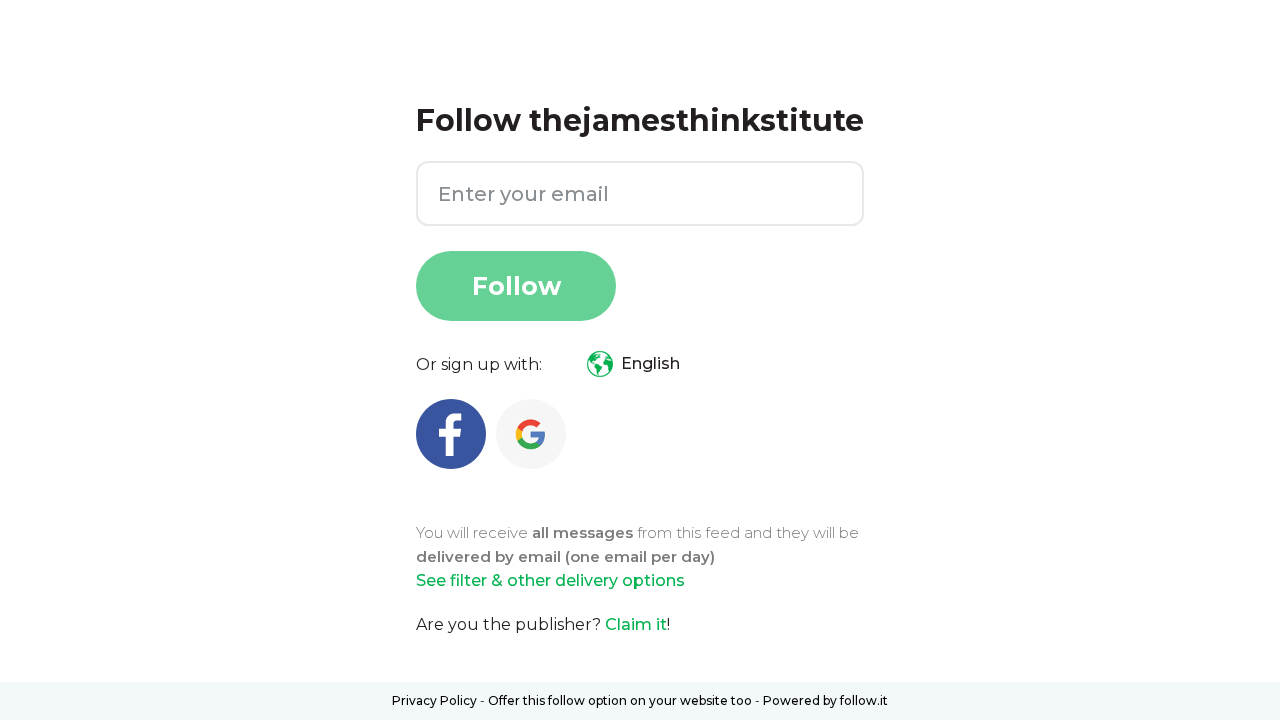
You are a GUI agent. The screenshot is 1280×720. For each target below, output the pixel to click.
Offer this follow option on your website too (620, 700)
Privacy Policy (434, 700)
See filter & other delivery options (550, 580)
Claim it (636, 624)
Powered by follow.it (825, 700)
